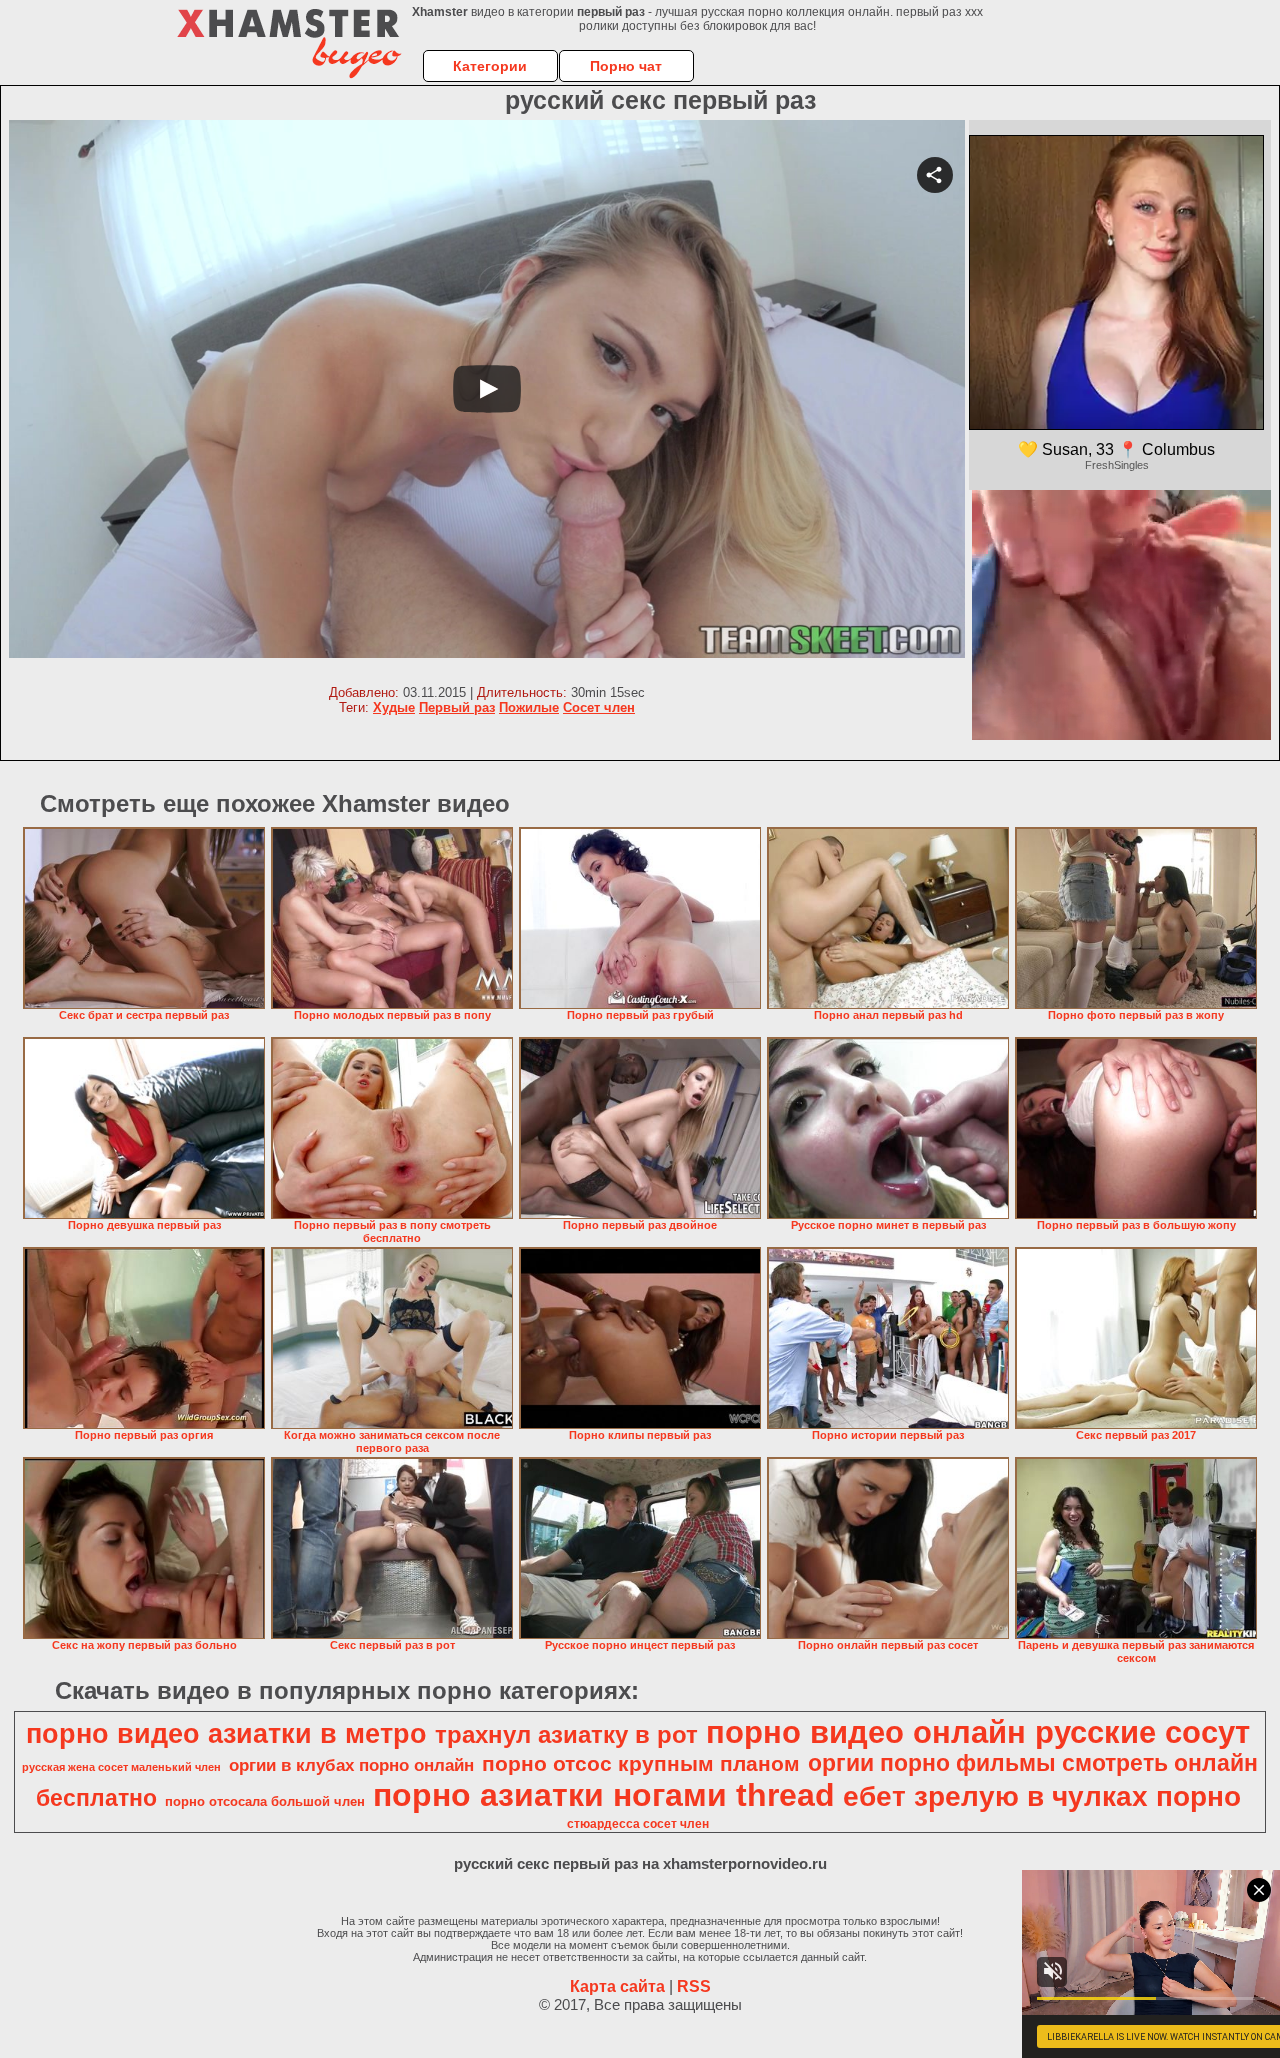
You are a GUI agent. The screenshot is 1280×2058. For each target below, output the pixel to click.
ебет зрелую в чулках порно (1042, 1796)
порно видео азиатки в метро (226, 1734)
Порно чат (626, 66)
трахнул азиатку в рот (566, 1734)
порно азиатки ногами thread (604, 1795)
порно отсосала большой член (265, 1801)
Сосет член (599, 707)
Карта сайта (617, 1986)
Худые (394, 707)
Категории (490, 66)
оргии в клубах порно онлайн (351, 1765)
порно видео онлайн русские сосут (978, 1732)
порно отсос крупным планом (641, 1764)
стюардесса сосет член (638, 1824)
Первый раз (457, 707)
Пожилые (529, 707)
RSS (694, 1986)
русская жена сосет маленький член (121, 1767)
